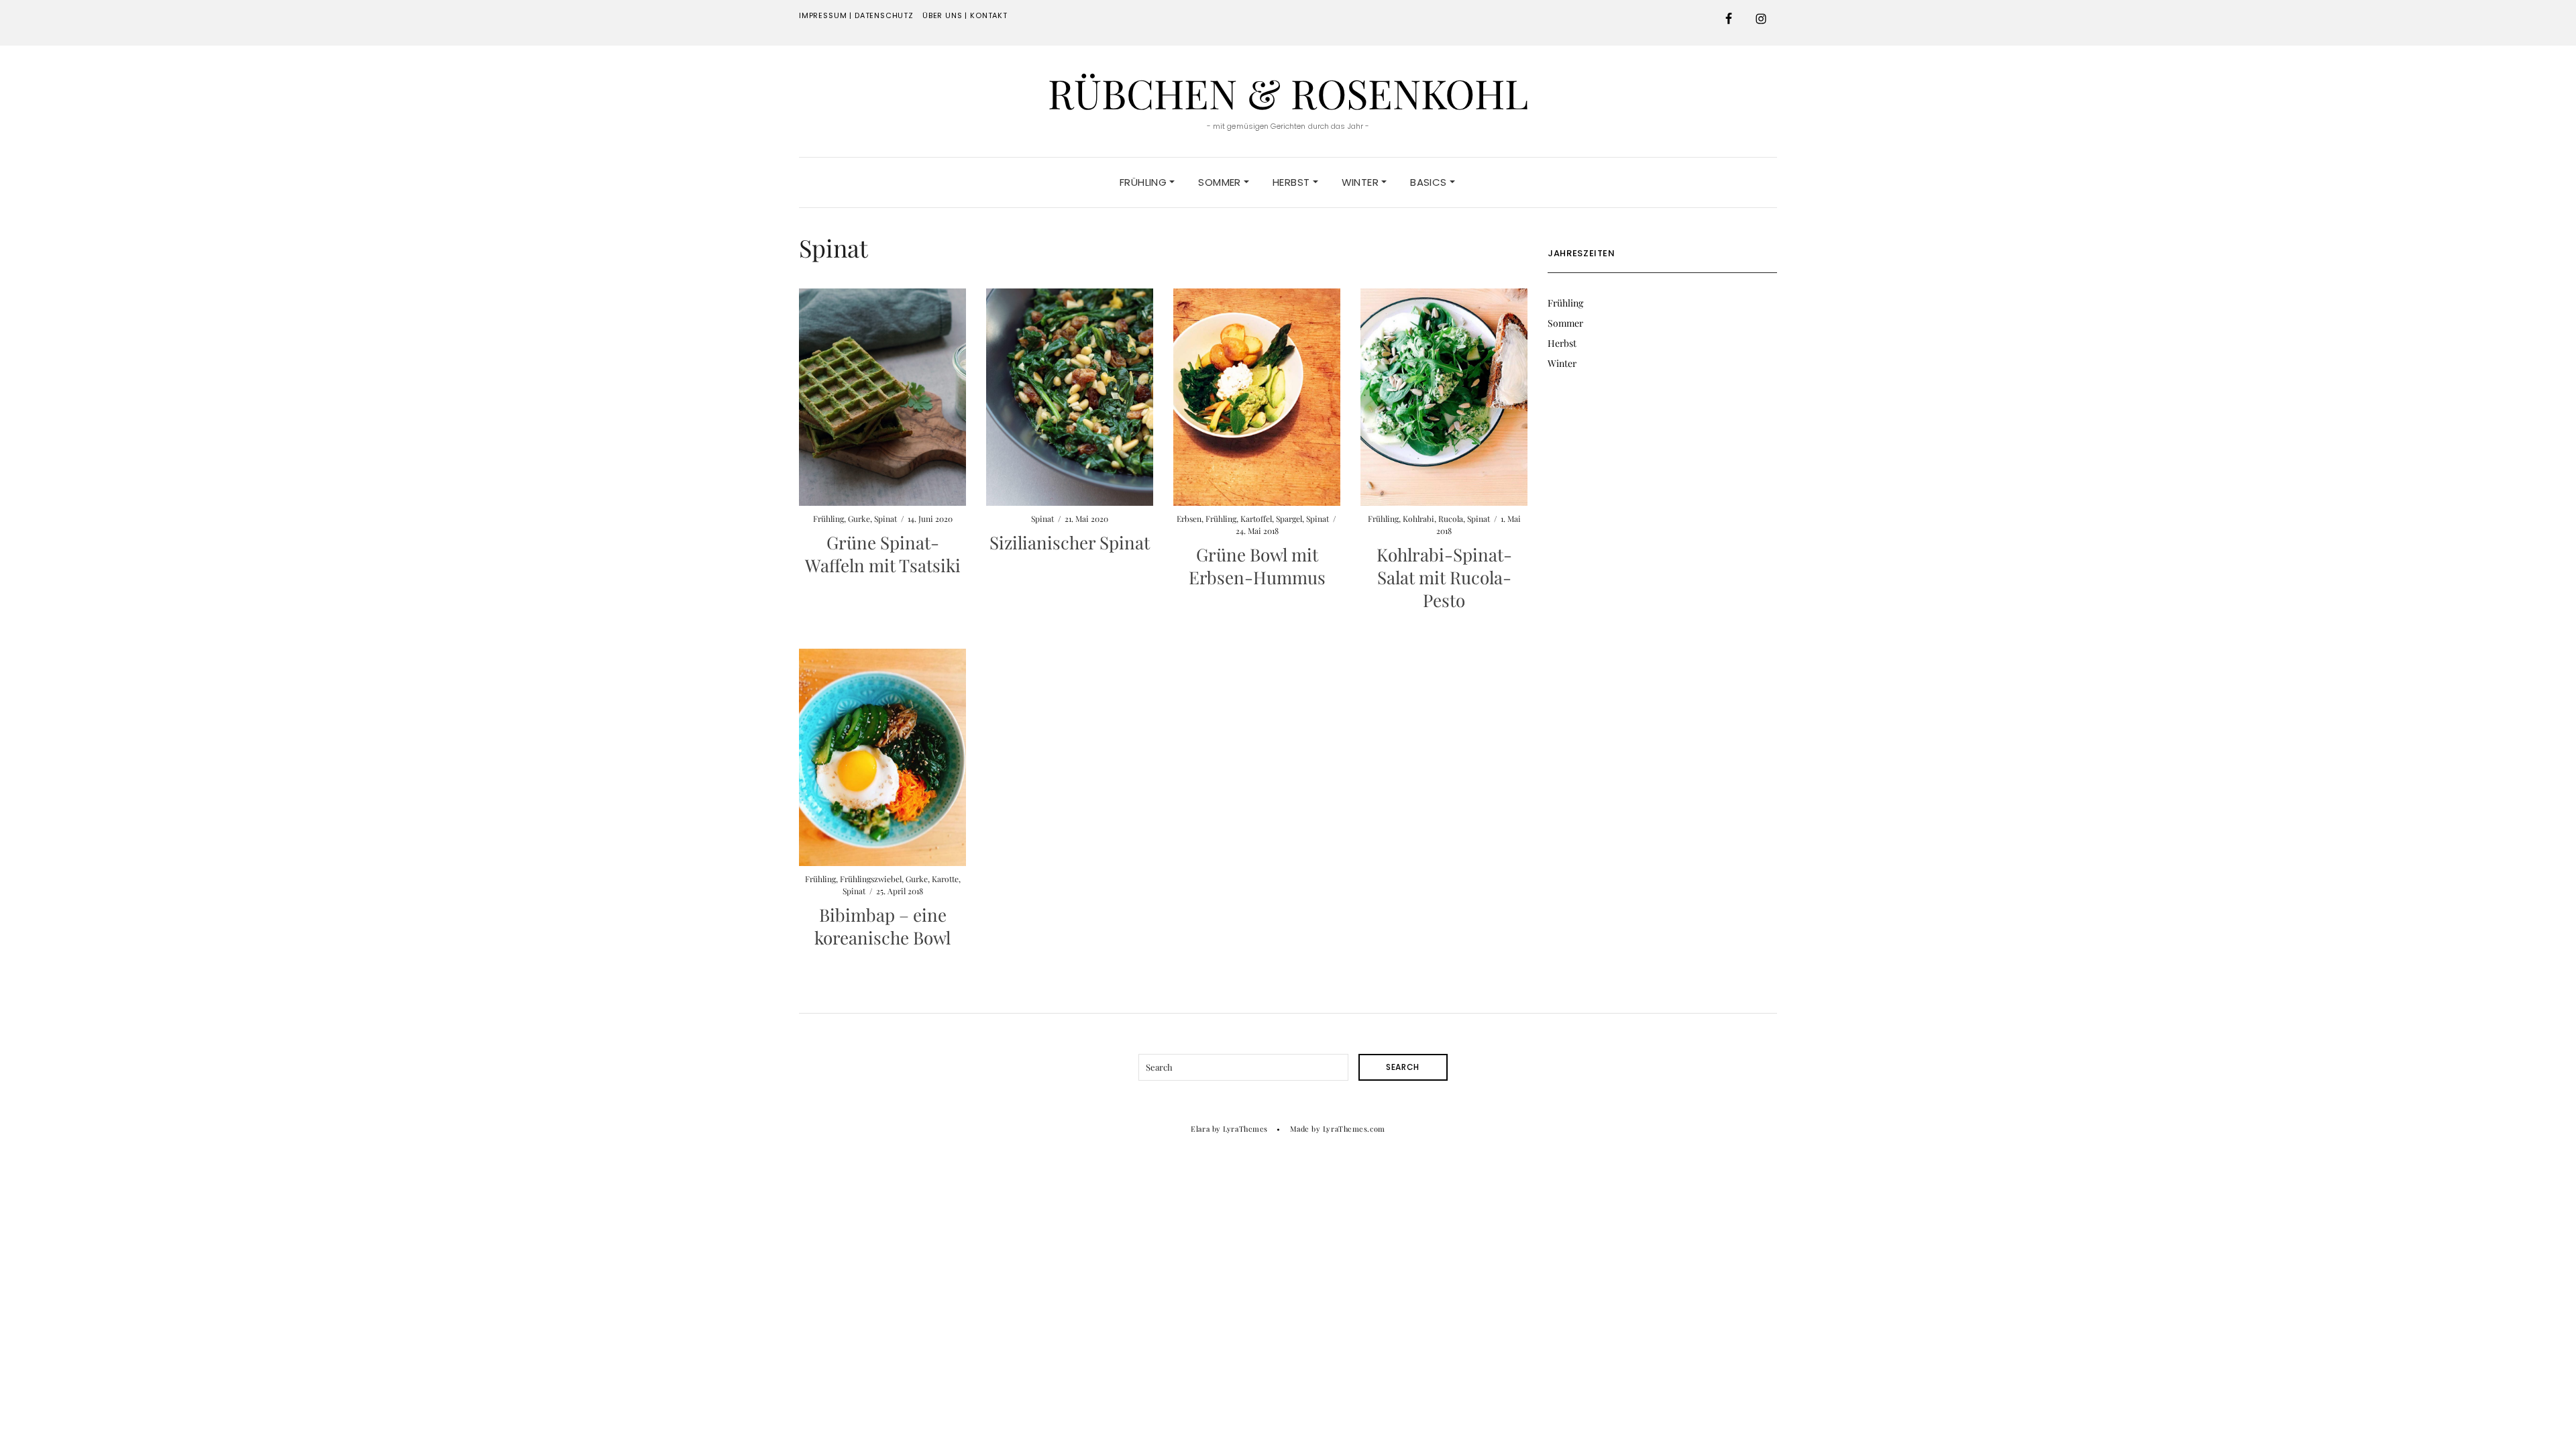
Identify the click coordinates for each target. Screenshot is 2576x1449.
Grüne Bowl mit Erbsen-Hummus (1257, 566)
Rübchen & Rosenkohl (1288, 93)
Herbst (1293, 182)
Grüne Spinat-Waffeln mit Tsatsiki (883, 554)
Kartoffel (1256, 519)
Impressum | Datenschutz (856, 15)
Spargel (1289, 519)
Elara (1200, 1129)
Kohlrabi (1418, 519)
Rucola (1451, 519)
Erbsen (1189, 519)
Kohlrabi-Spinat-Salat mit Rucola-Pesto (1444, 577)
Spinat (885, 519)
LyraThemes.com (1354, 1129)
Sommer (1221, 182)
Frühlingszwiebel (871, 879)
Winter (1362, 182)
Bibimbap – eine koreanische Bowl (882, 926)
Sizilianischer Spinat (1070, 542)
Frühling (1144, 182)
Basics (1430, 182)
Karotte (945, 879)
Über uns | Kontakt (965, 15)
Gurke (859, 519)
